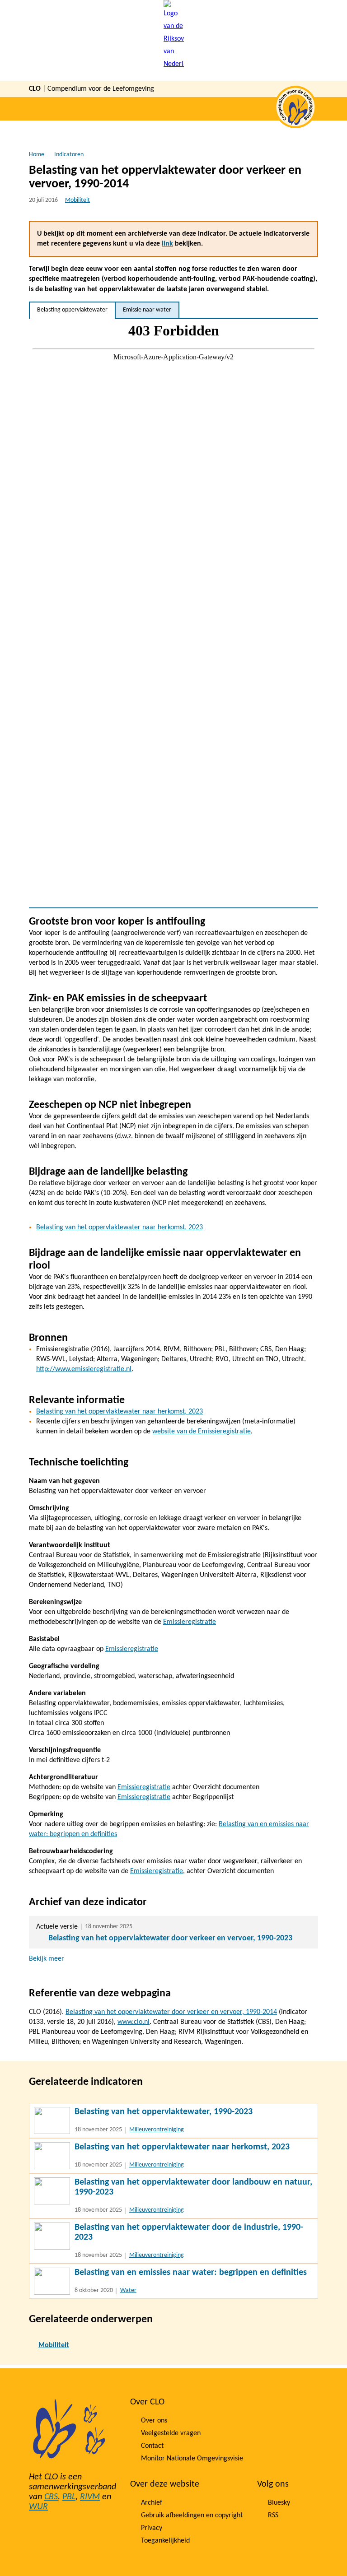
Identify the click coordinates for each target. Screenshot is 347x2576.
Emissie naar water (147, 310)
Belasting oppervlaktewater (72, 310)
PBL (69, 2497)
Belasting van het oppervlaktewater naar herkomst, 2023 (120, 1228)
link (167, 244)
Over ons (154, 2421)
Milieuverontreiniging (157, 2130)
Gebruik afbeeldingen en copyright (192, 2516)
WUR (38, 2507)
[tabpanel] (173, 613)
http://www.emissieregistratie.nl (84, 1369)
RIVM (90, 2497)
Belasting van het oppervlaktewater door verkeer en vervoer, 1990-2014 (171, 2012)
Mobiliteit (77, 200)
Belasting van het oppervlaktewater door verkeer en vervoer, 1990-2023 (170, 1938)
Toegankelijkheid (165, 2541)
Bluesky (279, 2503)
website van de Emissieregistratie (202, 1432)
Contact (152, 2446)
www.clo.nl (134, 2022)
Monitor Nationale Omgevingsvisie (192, 2459)
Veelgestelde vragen (171, 2433)
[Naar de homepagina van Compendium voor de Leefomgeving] (174, 40)
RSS (273, 2516)
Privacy (152, 2528)
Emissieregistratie (190, 1622)
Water (128, 2290)
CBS (51, 2497)
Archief (152, 2503)
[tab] (72, 310)
